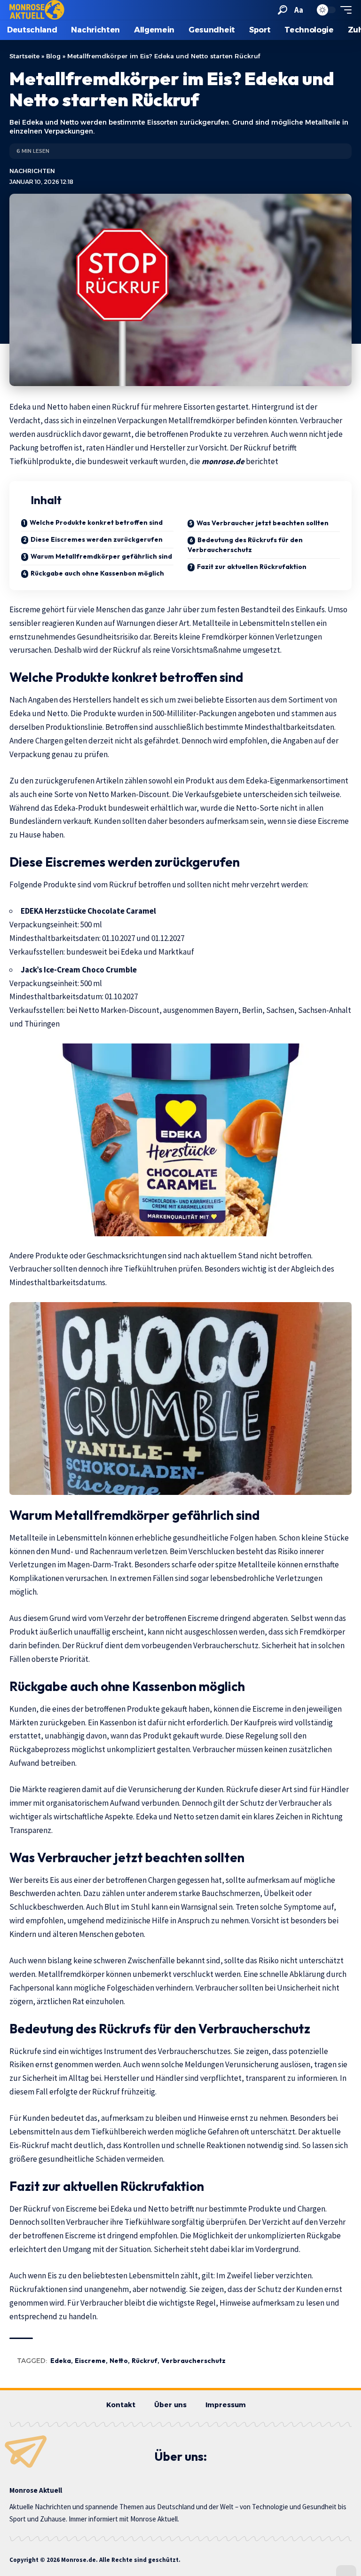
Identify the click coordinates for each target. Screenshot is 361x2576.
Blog (53, 56)
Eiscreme (90, 2361)
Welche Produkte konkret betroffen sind (96, 522)
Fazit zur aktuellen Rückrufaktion (252, 567)
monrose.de (224, 461)
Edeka (61, 2361)
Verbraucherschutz (193, 2361)
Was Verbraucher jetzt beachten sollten (263, 523)
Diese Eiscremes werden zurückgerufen (97, 539)
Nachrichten (32, 171)
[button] (283, 10)
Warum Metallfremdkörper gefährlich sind (101, 556)
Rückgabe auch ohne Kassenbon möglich (97, 573)
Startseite (24, 56)
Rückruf (145, 2361)
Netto (119, 2361)
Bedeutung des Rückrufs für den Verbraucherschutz (245, 545)
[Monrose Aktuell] (37, 10)
